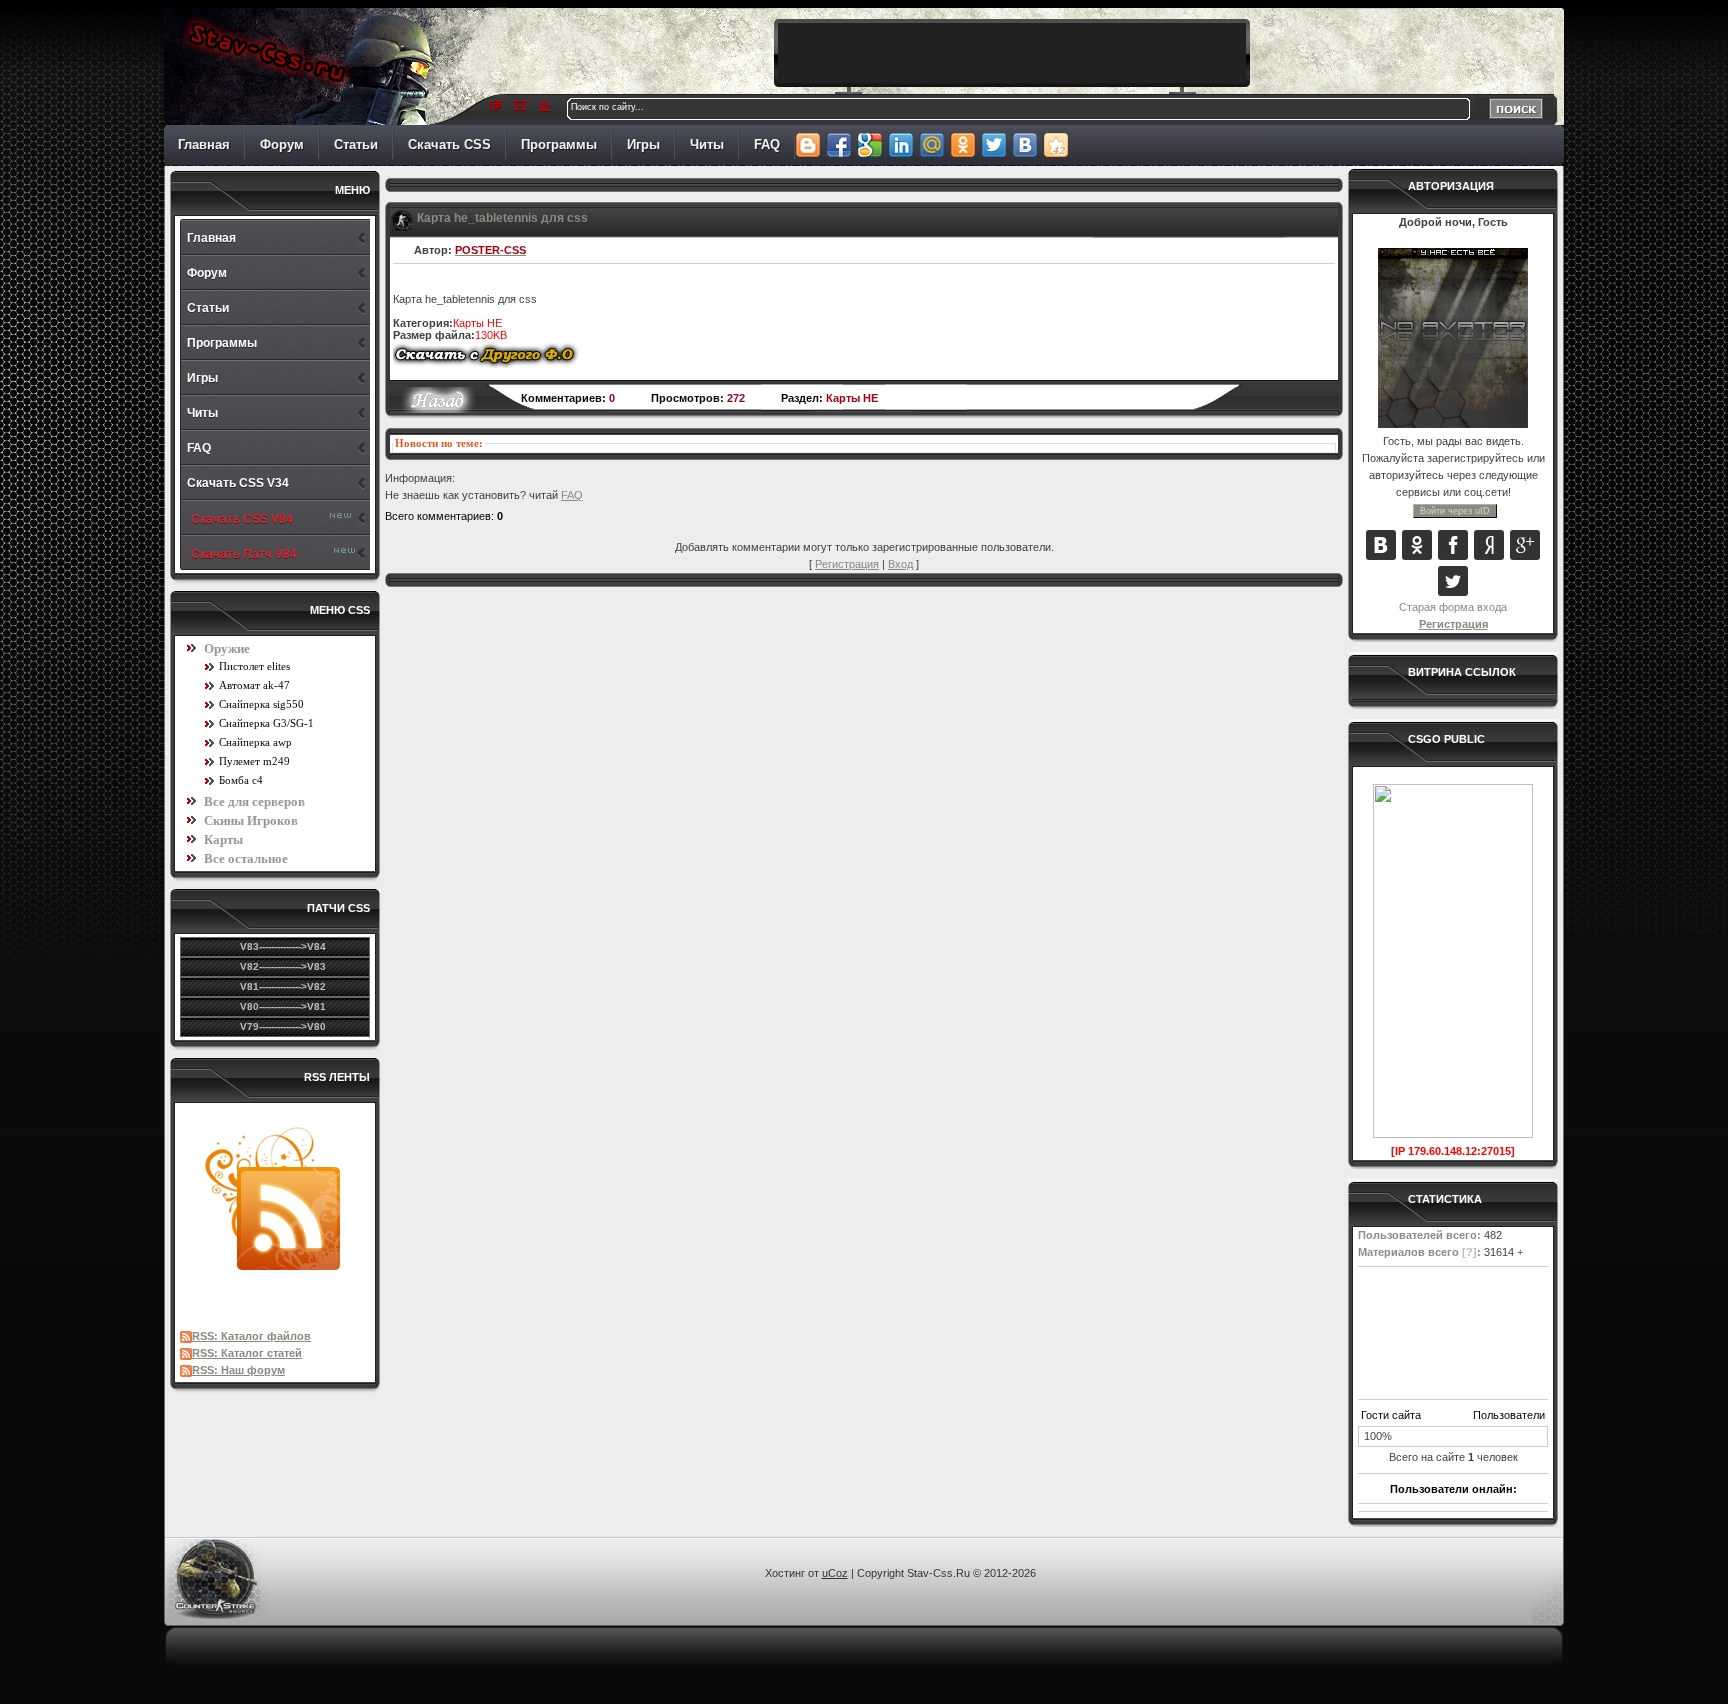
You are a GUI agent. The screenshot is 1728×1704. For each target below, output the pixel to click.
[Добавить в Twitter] (993, 145)
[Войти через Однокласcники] (1417, 545)
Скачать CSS (449, 144)
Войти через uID (1455, 511)
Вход (900, 564)
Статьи (356, 144)
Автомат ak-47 (254, 685)
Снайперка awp (255, 742)
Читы (707, 144)
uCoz (835, 1573)
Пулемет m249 (254, 761)
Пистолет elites (254, 666)
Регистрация (1453, 624)
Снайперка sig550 (261, 704)
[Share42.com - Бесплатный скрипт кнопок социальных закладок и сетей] (1055, 145)
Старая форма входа (1453, 607)
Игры (643, 144)
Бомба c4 (241, 780)
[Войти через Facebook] (1453, 545)
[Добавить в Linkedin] (900, 145)
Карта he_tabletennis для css (502, 218)
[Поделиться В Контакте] (1024, 145)
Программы (559, 144)
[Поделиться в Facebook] (838, 145)
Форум (282, 144)
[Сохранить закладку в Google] (869, 145)
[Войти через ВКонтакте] (1381, 545)
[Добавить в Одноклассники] (962, 145)
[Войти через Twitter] (1453, 581)
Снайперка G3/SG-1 (266, 723)
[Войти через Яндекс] (1489, 545)
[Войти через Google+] (1525, 545)
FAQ (767, 144)
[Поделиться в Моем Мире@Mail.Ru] (931, 145)
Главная (204, 144)
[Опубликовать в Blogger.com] (807, 145)
